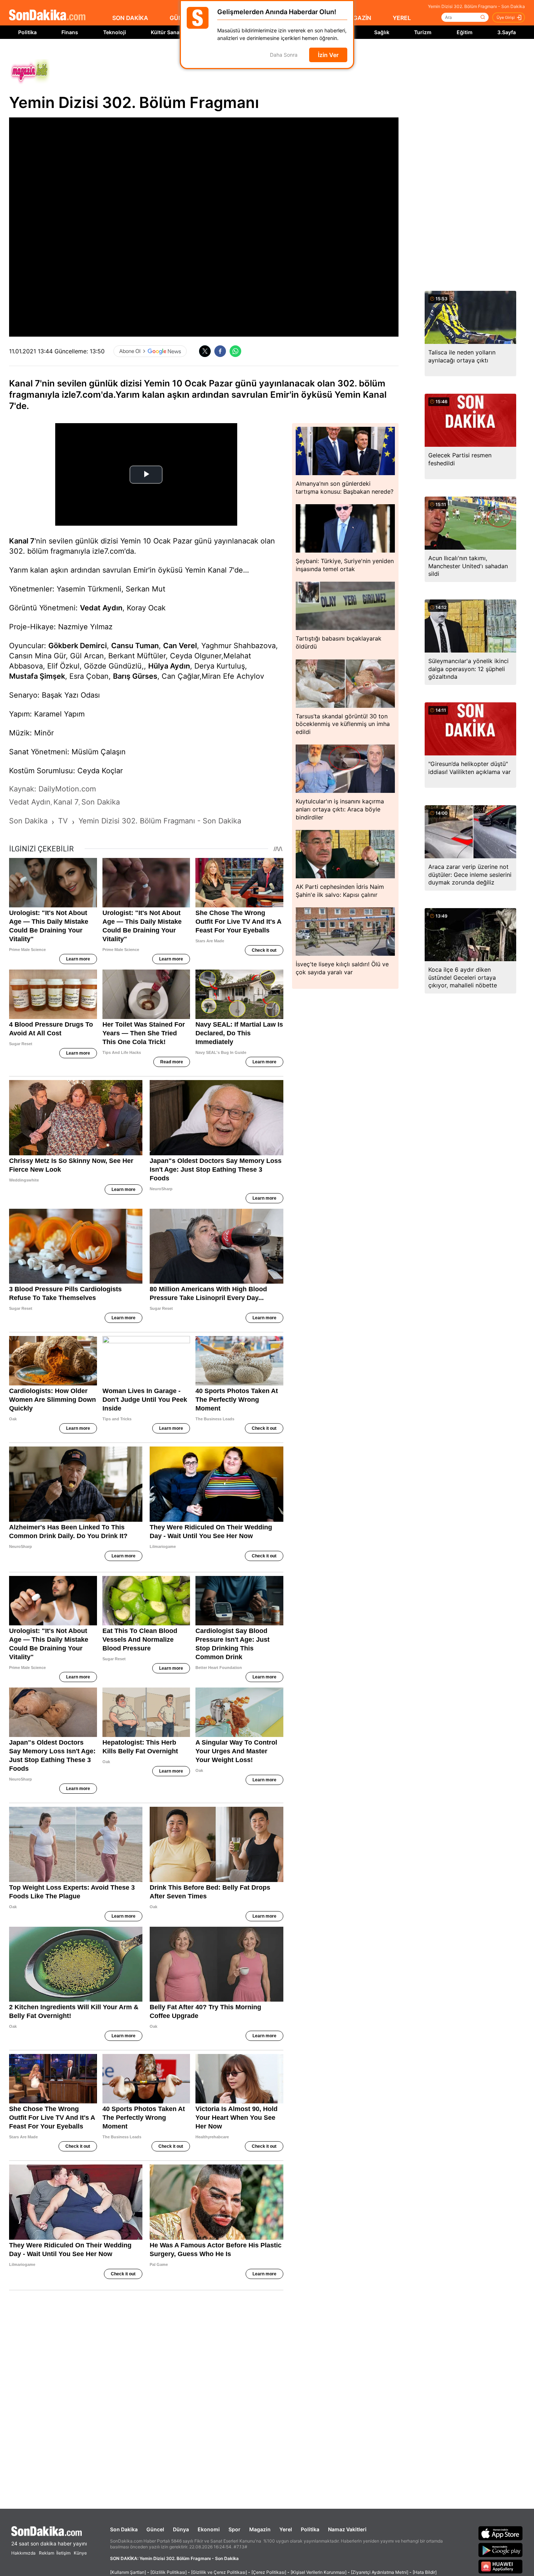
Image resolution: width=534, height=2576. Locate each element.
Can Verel (180, 646)
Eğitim (465, 32)
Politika (27, 32)
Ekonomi (209, 2529)
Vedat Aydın (101, 608)
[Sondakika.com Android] (501, 2550)
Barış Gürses (135, 676)
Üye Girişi (506, 17)
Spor (234, 2529)
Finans (70, 32)
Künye (80, 2553)
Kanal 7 (22, 541)
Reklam (46, 2553)
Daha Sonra (284, 55)
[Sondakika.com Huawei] (501, 2567)
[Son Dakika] (47, 15)
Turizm (423, 32)
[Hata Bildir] (425, 2572)
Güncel (155, 2529)
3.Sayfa (507, 32)
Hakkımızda (23, 2553)
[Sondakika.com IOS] (501, 2533)
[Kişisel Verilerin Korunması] (319, 2572)
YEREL (402, 18)
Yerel (286, 2529)
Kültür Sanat (166, 32)
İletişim (63, 2553)
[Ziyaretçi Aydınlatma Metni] (380, 2572)
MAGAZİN (357, 18)
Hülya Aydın (169, 666)
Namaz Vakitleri (347, 2529)
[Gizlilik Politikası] (169, 2572)
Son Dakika (124, 2529)
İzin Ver (328, 55)
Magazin (260, 2529)
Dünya (181, 2529)
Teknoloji (115, 32)
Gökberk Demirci (78, 646)
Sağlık (382, 32)
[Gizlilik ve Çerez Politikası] (219, 2572)
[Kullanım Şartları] (128, 2572)
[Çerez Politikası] (269, 2572)
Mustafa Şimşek (37, 676)
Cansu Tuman (135, 646)
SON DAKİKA (130, 18)
